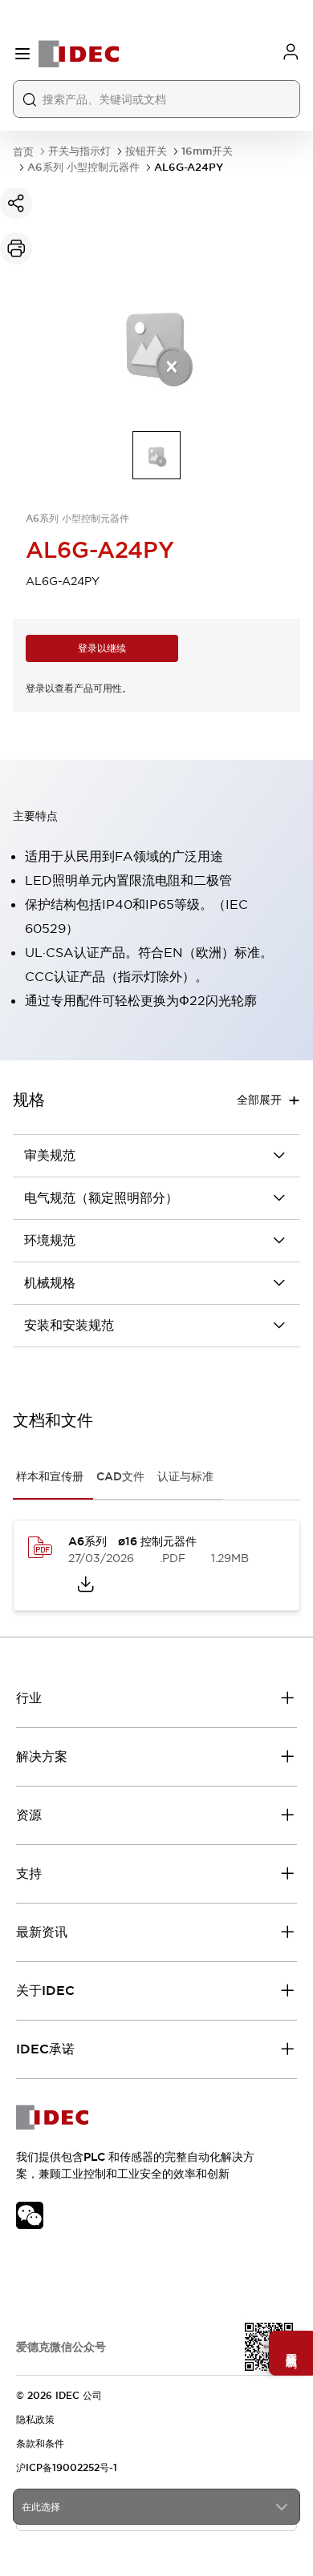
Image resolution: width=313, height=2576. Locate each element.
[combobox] (156, 2507)
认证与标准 (185, 1476)
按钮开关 (146, 151)
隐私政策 (35, 2420)
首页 (23, 152)
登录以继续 (102, 648)
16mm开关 (207, 151)
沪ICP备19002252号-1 (67, 2468)
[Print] (16, 248)
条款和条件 (40, 2444)
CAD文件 (120, 1476)
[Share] (16, 204)
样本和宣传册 (50, 1476)
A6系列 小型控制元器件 (83, 167)
